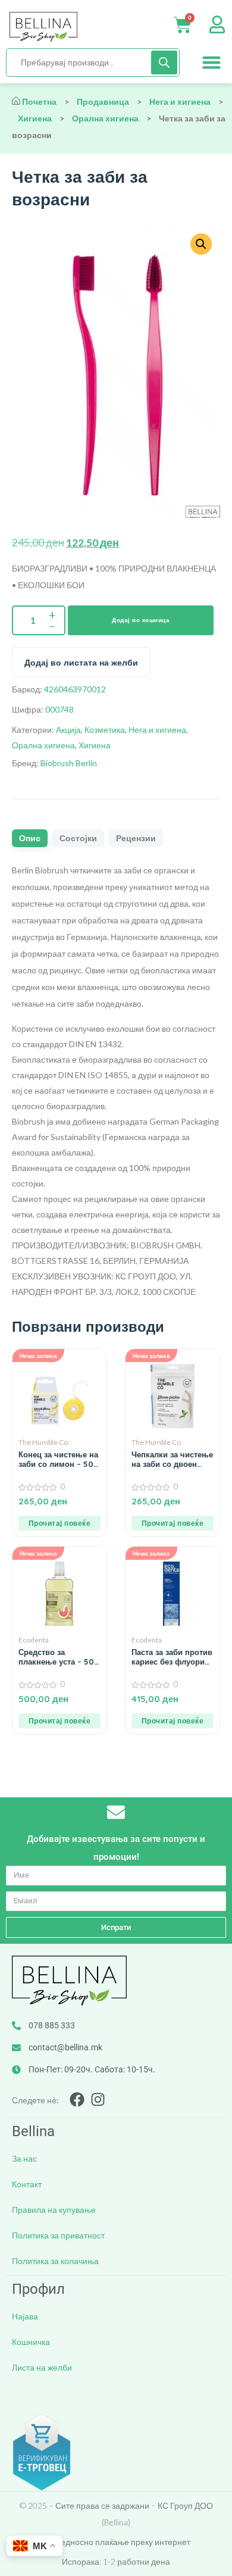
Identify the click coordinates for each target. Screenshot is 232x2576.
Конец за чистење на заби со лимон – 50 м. (58, 1459)
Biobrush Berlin (69, 763)
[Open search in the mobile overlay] (93, 63)
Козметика (105, 730)
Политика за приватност (58, 2235)
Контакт (27, 2184)
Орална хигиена (105, 118)
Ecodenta (34, 1640)
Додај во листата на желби (81, 663)
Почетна (39, 102)
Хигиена (35, 118)
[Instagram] (98, 2099)
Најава (25, 2316)
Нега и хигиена (180, 102)
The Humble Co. (44, 1442)
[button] (212, 63)
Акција (68, 730)
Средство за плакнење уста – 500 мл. (59, 1657)
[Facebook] (77, 2099)
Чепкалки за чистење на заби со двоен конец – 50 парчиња (172, 1459)
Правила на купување (54, 2210)
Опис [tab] (30, 838)
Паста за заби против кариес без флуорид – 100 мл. (172, 1657)
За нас (24, 2158)
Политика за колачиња (55, 2261)
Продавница (103, 102)
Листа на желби (42, 2367)
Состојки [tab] (78, 838)
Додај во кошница (141, 620)
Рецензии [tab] (136, 838)
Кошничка (31, 2342)
